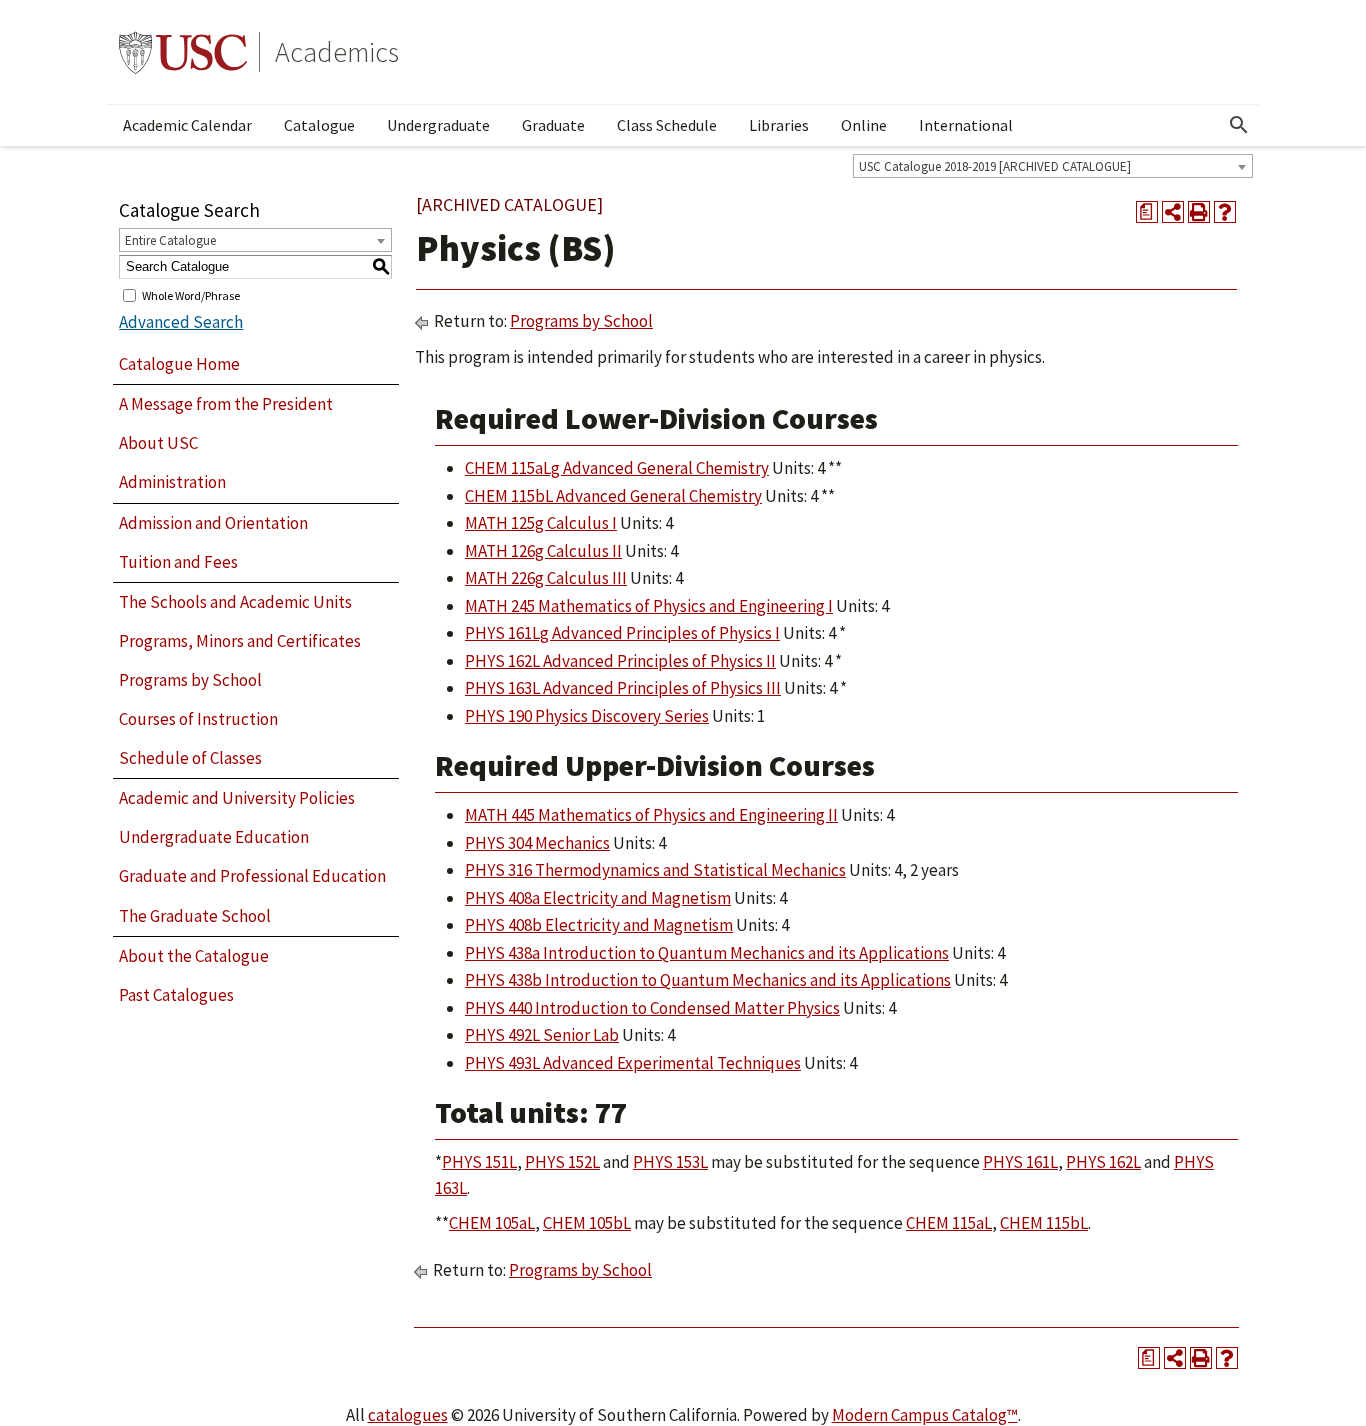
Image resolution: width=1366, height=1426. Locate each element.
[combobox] (1053, 166)
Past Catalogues (176, 995)
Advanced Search (181, 322)
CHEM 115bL (1044, 1223)
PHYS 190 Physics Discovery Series (587, 716)
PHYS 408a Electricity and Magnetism (598, 898)
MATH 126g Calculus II (543, 551)
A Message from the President (226, 404)
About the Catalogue (194, 956)
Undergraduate (438, 125)
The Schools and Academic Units (235, 602)
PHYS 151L (479, 1162)
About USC (158, 443)
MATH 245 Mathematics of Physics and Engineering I (649, 606)
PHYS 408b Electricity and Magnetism (599, 925)
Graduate (553, 125)
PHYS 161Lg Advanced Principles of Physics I (622, 633)
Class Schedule (667, 125)
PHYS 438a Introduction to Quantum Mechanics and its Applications (707, 953)
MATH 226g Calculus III (546, 578)
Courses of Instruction (198, 719)
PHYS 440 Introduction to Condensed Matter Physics (652, 1008)
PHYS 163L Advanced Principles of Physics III (623, 688)
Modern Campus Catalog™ (925, 1415)
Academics (337, 52)
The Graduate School (195, 916)
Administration (172, 482)
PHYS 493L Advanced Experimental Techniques (633, 1063)
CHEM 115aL (949, 1223)
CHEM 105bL (587, 1223)
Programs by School (190, 680)
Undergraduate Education (214, 837)
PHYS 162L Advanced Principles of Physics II (620, 661)
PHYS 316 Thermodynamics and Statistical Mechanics (655, 870)
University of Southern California (183, 52)
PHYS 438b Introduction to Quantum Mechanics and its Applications (708, 980)
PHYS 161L (1020, 1162)
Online (864, 125)
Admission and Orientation (213, 523)
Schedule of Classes (190, 758)
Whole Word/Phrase (191, 294)
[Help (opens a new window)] (1225, 212)
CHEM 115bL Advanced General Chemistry (613, 496)
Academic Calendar (187, 125)
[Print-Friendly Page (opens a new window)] (1199, 212)
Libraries (779, 125)
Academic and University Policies (237, 798)
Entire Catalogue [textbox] (170, 240)
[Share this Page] (1173, 212)
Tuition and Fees (178, 562)
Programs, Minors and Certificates (240, 641)
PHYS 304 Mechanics (537, 843)
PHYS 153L (670, 1162)
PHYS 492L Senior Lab (542, 1035)
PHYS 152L (562, 1162)
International (966, 125)
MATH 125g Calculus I (541, 523)
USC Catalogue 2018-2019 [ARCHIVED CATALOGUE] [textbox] (995, 166)
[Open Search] (1239, 125)
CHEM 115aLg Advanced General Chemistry (617, 468)
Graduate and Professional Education (252, 876)
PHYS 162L (1103, 1162)
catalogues (408, 1415)
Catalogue (319, 125)
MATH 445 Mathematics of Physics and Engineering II (651, 815)
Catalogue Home (179, 364)
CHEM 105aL (492, 1223)
